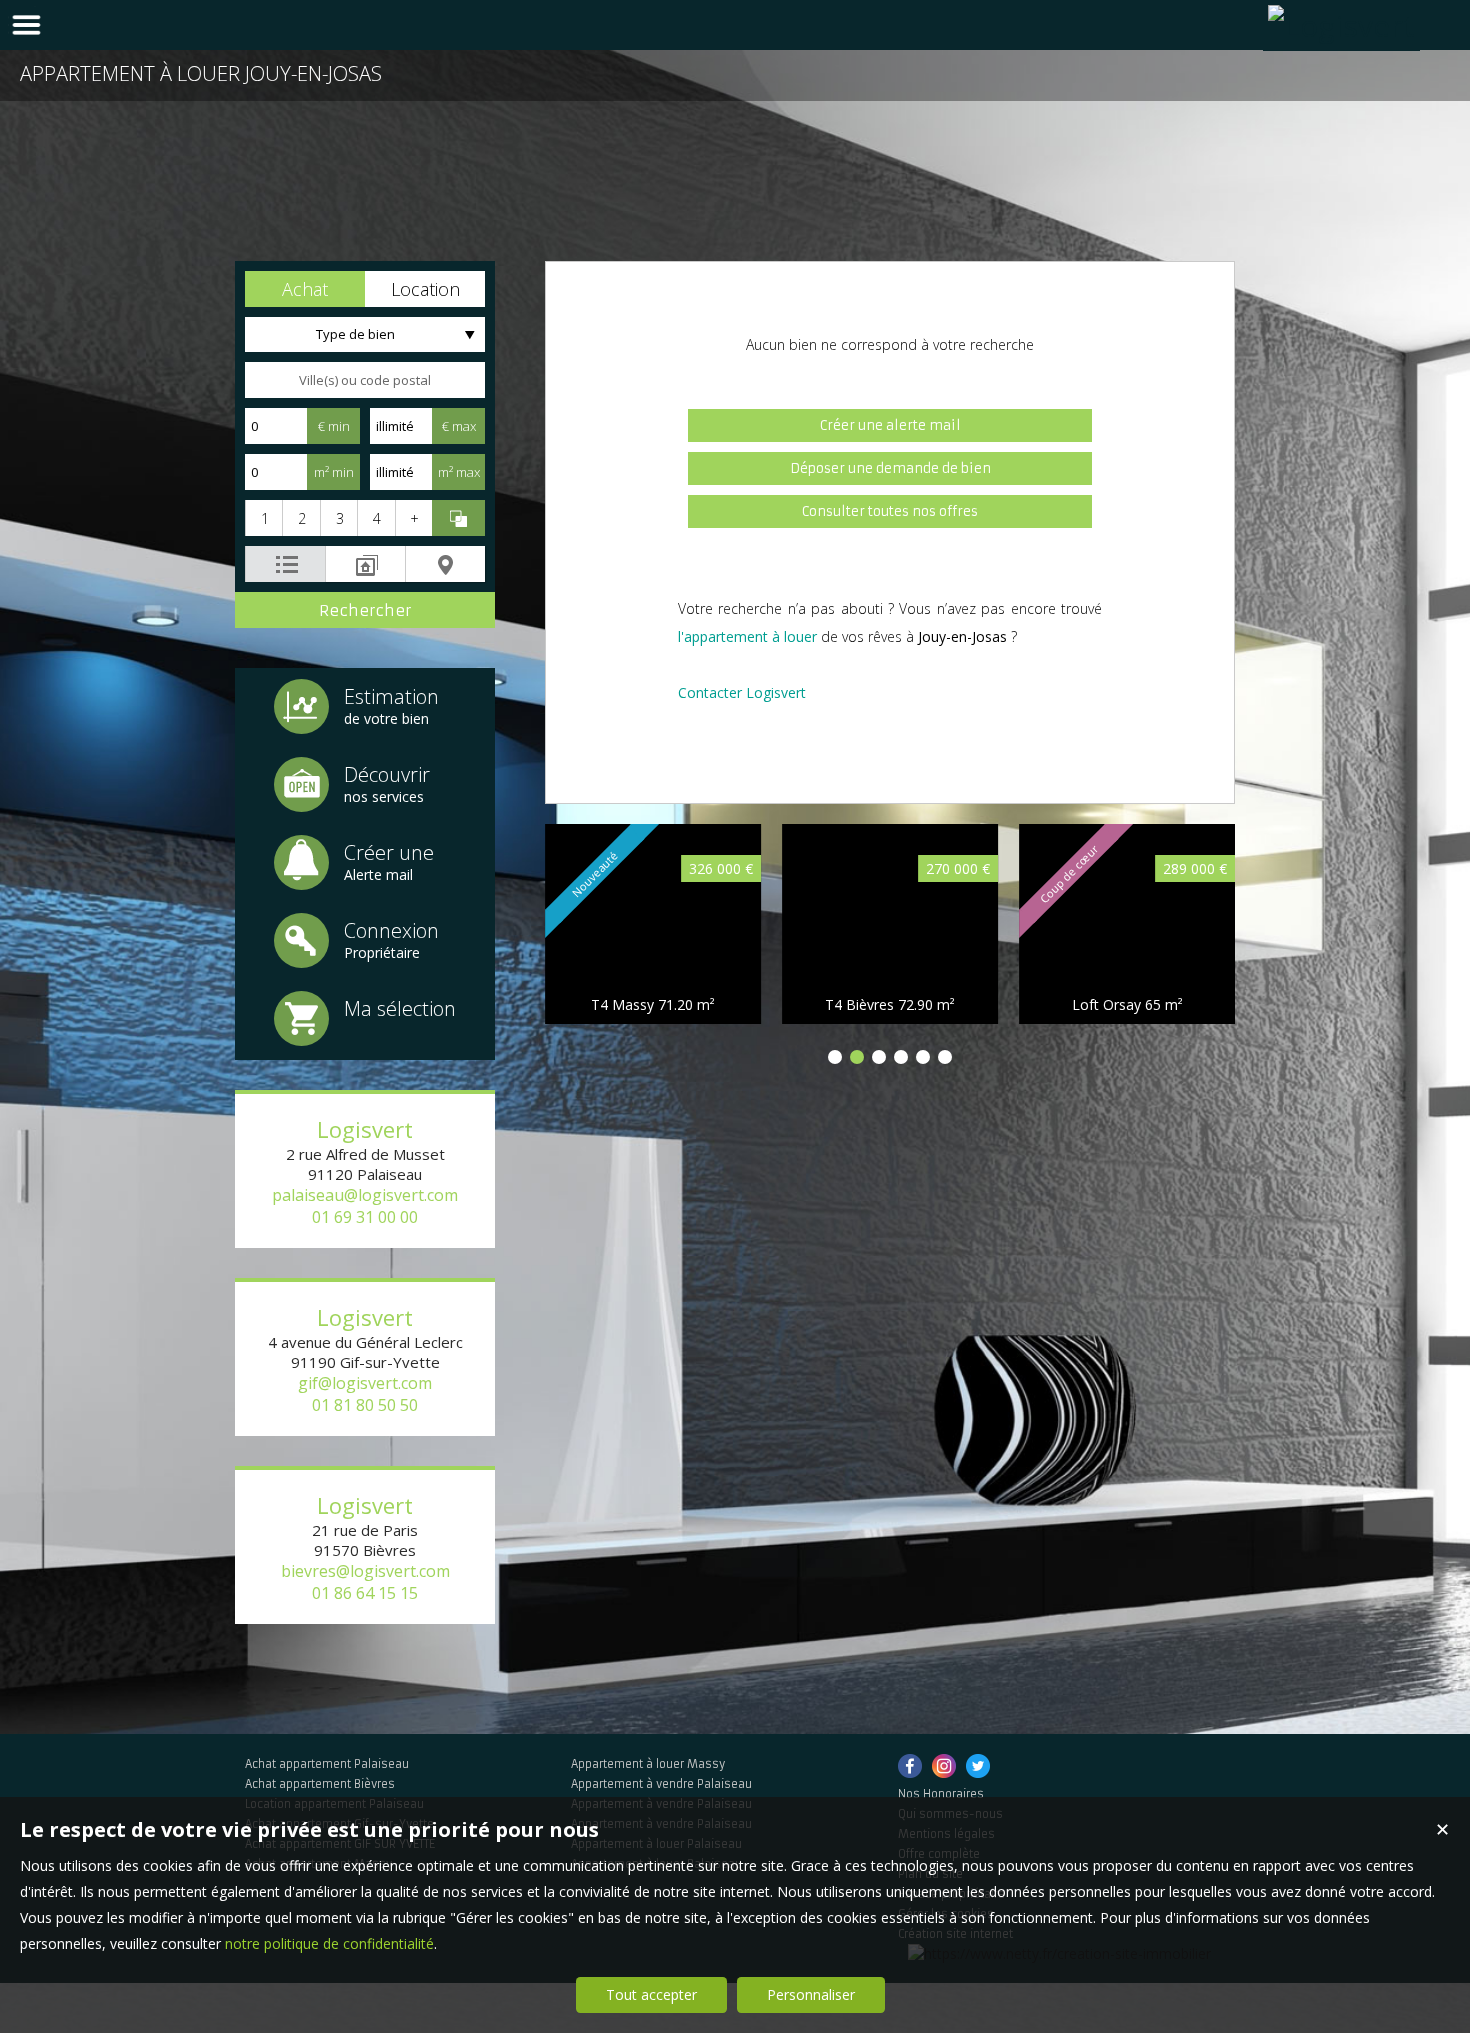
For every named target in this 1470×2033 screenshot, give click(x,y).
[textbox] (365, 380)
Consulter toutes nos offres (890, 511)
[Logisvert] (1341, 25)
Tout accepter (651, 1994)
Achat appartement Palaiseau (327, 1764)
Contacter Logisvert (742, 692)
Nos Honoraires (941, 1794)
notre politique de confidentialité (329, 1943)
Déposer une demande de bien (890, 468)
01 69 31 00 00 (365, 1217)
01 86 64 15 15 (365, 1593)
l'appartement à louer (747, 636)
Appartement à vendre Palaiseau (661, 1784)
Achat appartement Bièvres (320, 1784)
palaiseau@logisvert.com (365, 1195)
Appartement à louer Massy (648, 1764)
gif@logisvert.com (365, 1383)
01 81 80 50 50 (365, 1405)
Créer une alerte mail (890, 425)
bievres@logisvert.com (365, 1571)
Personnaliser (811, 1994)
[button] (305, 289)
